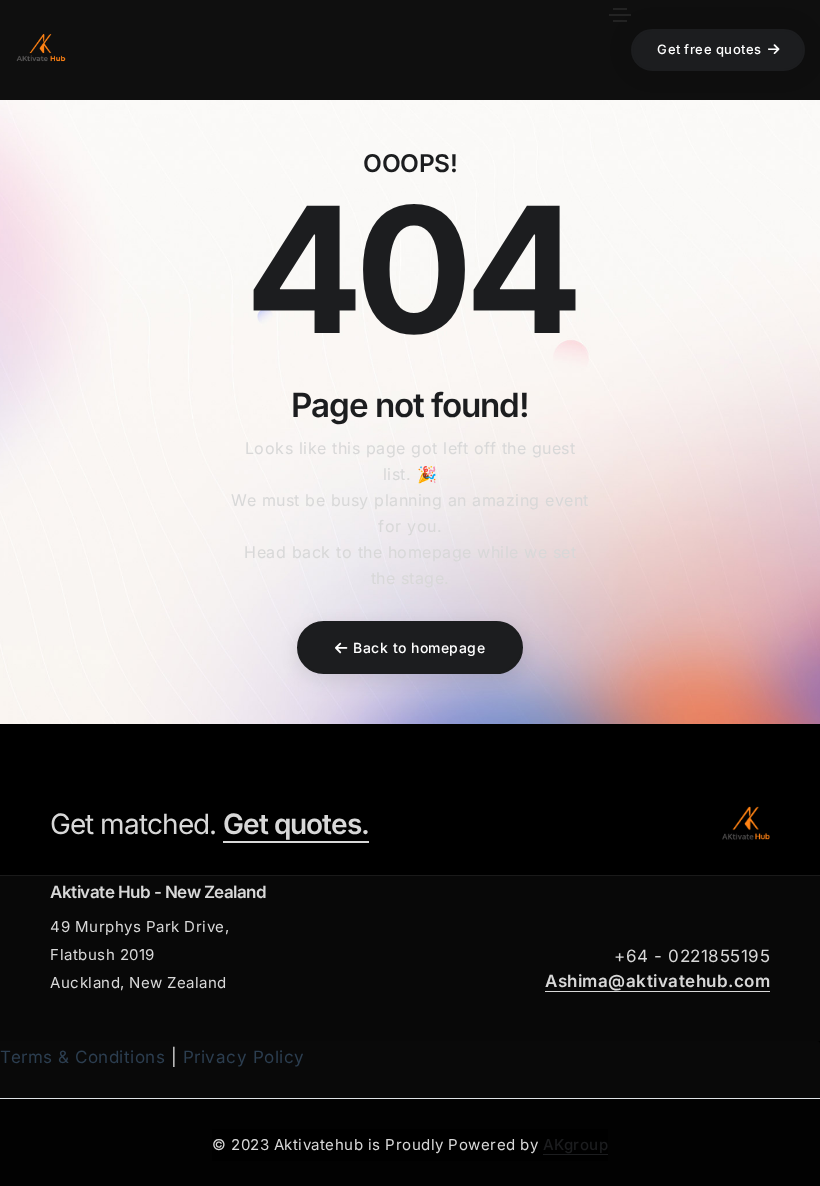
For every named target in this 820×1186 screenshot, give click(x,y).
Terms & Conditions (82, 1057)
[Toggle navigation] (620, 15)
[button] (718, 50)
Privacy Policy (244, 1057)
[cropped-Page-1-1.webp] (745, 824)
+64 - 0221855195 (692, 956)
